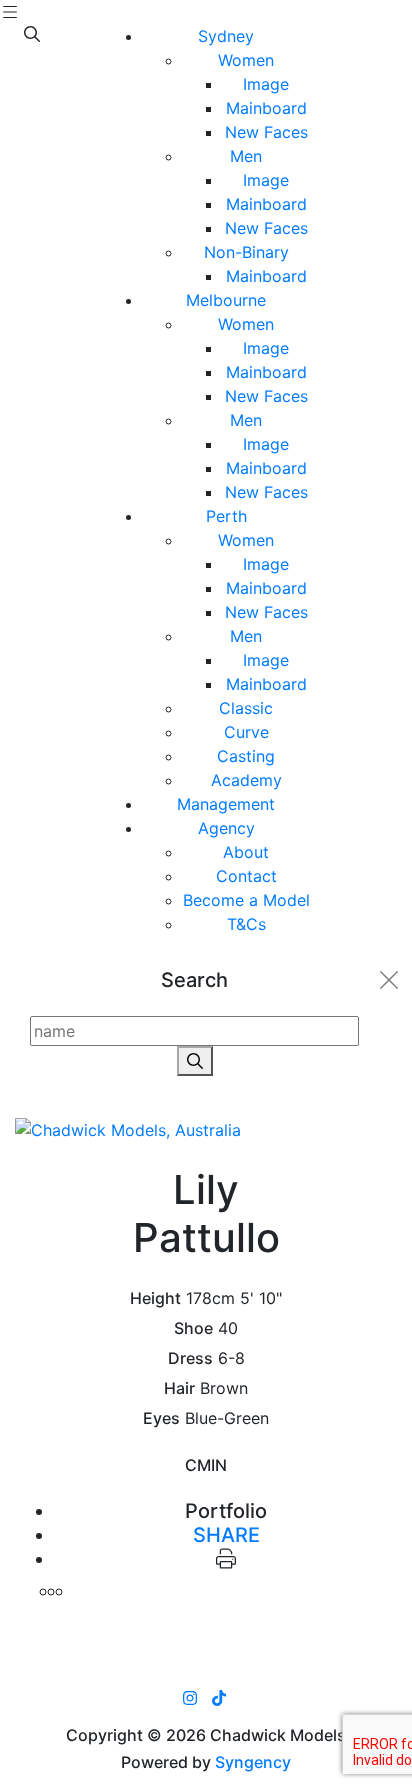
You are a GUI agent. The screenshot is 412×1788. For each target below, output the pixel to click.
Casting (246, 756)
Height (155, 1298)
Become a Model (246, 900)
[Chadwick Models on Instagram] (190, 1698)
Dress (190, 1358)
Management (226, 804)
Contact (246, 876)
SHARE (226, 1535)
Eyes (161, 1418)
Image (266, 84)
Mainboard (266, 108)
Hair (179, 1388)
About (246, 852)
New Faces (266, 132)
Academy (246, 780)
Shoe (193, 1328)
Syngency (253, 1762)
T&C (246, 924)
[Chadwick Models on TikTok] (219, 1698)
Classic (246, 708)
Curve (246, 732)
